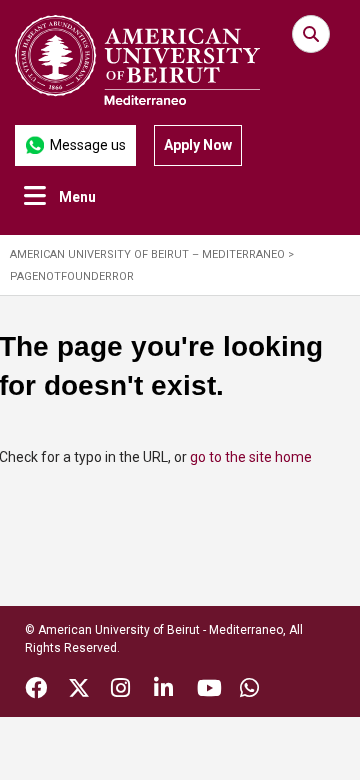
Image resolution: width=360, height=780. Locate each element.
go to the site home (251, 457)
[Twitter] (79, 691)
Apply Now (198, 145)
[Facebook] (36, 691)
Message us (88, 145)
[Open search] (311, 34)
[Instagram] (120, 691)
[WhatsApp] (249, 691)
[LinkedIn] (163, 691)
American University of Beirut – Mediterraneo (147, 254)
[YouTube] (209, 691)
